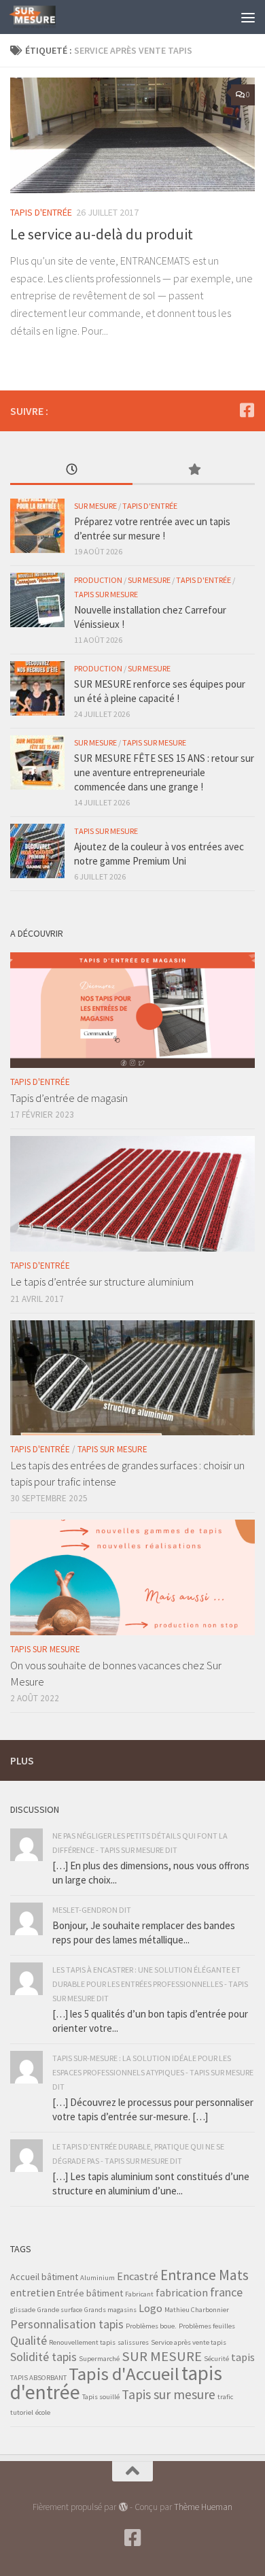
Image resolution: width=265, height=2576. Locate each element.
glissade (23, 2310)
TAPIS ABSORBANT (38, 2378)
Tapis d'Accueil (124, 2374)
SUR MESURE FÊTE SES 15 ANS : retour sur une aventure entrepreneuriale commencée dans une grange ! (164, 772)
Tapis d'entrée (41, 212)
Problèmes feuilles (207, 2326)
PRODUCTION (98, 580)
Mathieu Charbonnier (197, 2310)
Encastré (138, 2276)
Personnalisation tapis (67, 2324)
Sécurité (216, 2359)
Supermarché (99, 2359)
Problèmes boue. (151, 2326)
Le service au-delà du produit (102, 234)
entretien (33, 2292)
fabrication (182, 2292)
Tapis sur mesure (169, 2394)
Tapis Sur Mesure (106, 594)
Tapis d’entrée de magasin (69, 1098)
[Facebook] (247, 410)
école (43, 2412)
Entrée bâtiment (90, 2293)
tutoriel (22, 2412)
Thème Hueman (203, 2507)
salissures (133, 2342)
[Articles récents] (71, 470)
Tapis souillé (101, 2397)
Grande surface (60, 2310)
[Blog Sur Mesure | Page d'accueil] (40, 17)
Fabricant (139, 2294)
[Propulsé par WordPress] (123, 2507)
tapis (243, 2357)
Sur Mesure (95, 506)
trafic (225, 2397)
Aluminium (98, 2278)
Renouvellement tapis (82, 2342)
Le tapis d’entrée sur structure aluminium (102, 1282)
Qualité (29, 2340)
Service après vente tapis (189, 2342)
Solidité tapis (43, 2357)
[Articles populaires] (194, 470)
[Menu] (248, 17)
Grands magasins (110, 2310)
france (226, 2292)
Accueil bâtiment (44, 2277)
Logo (151, 2308)
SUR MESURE (162, 2356)
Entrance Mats (205, 2275)
